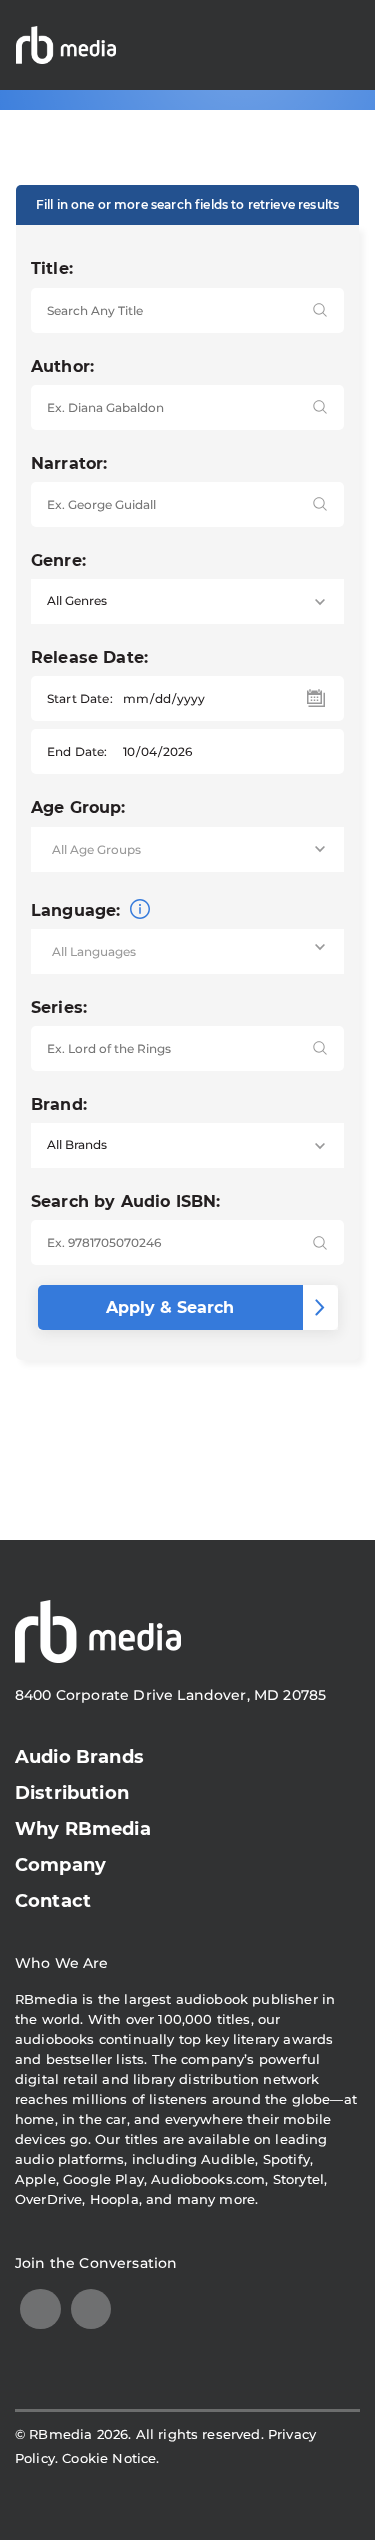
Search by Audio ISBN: (125, 1201)
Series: (59, 1007)
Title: (52, 268)
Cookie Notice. (110, 2458)
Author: (62, 366)
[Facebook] (91, 2309)
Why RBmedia (83, 1829)
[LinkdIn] (40, 2309)
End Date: (77, 751)
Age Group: (78, 807)
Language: (78, 910)
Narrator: (69, 463)
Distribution (72, 1793)
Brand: (59, 1104)
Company (60, 1865)
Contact (53, 1901)
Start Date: (80, 698)
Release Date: (89, 657)
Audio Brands (79, 1757)
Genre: (58, 560)
